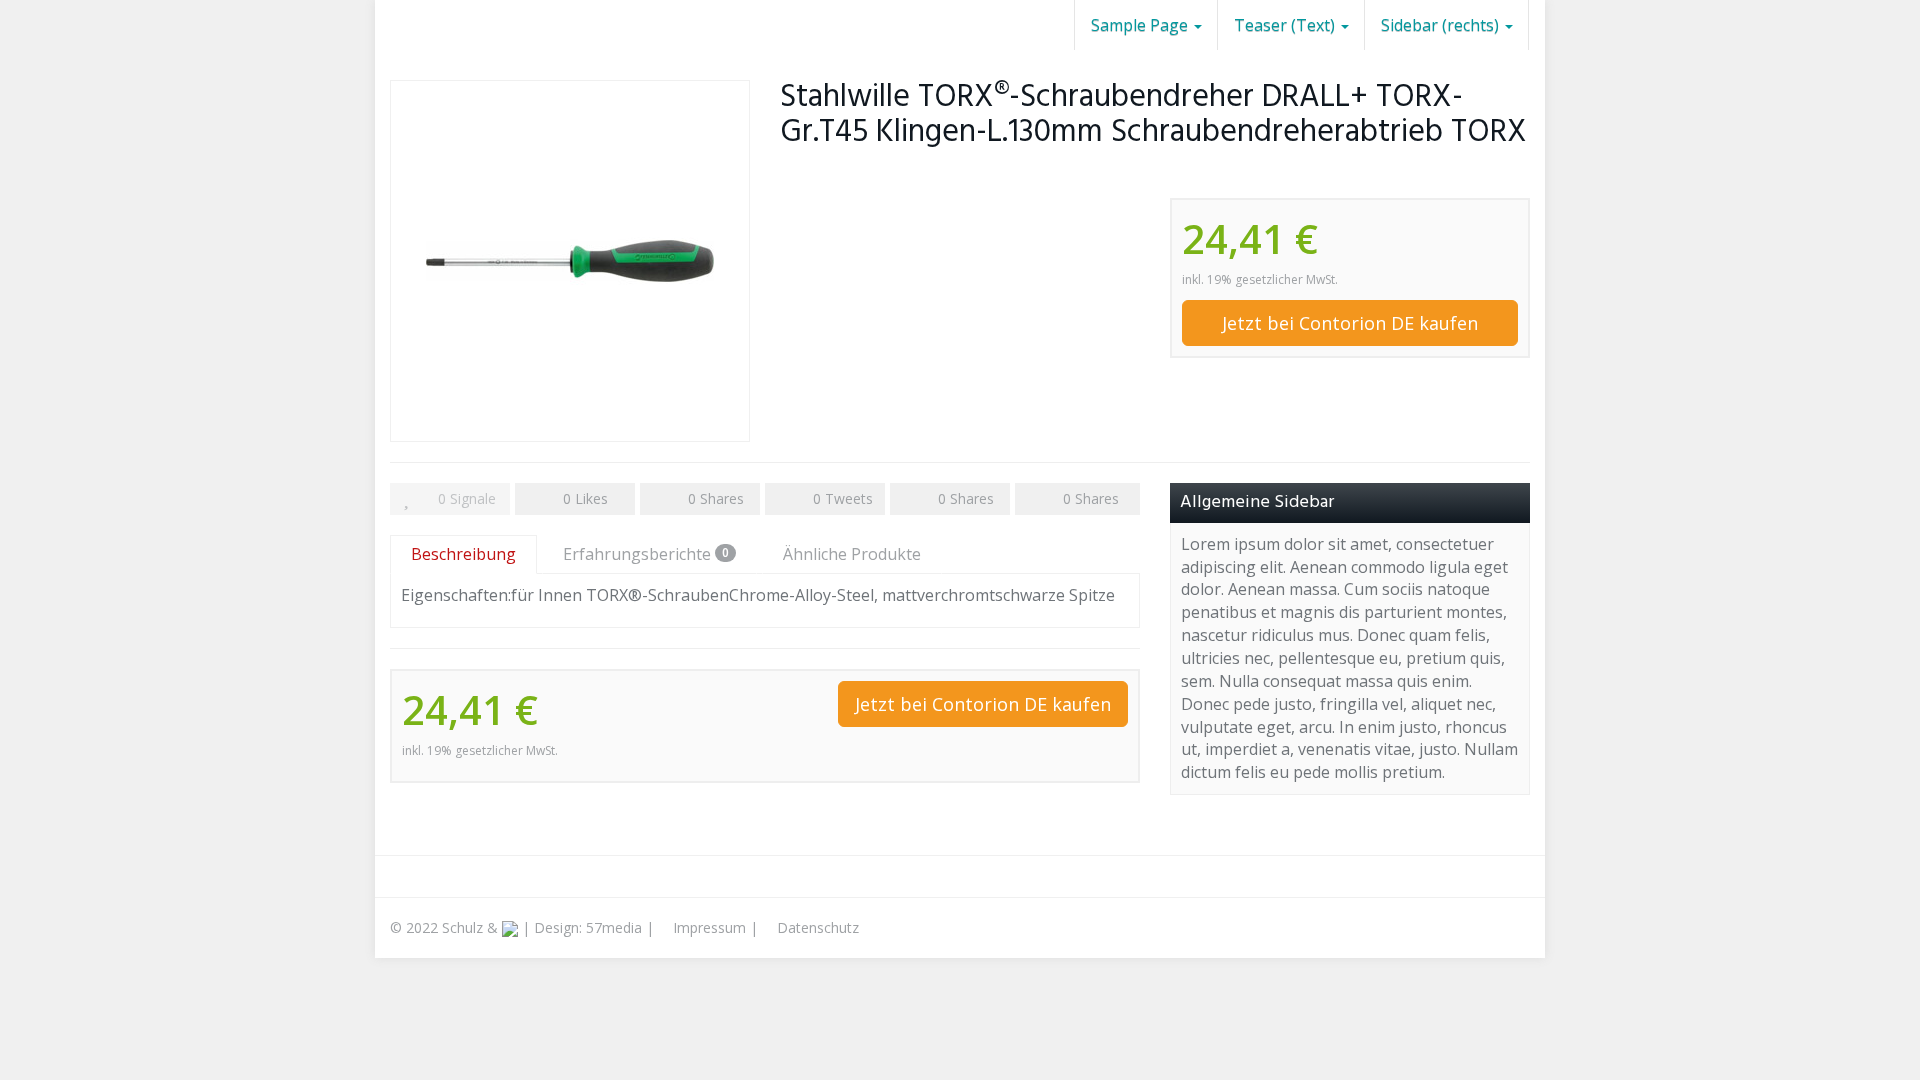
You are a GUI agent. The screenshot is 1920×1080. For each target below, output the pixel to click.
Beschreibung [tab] (463, 554)
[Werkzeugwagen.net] (390, 25)
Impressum (707, 927)
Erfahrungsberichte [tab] (646, 554)
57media (614, 927)
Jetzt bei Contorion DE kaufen (1350, 323)
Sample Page (1141, 25)
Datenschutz (816, 927)
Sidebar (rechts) (1442, 25)
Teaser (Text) (1286, 25)
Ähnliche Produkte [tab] (852, 554)
